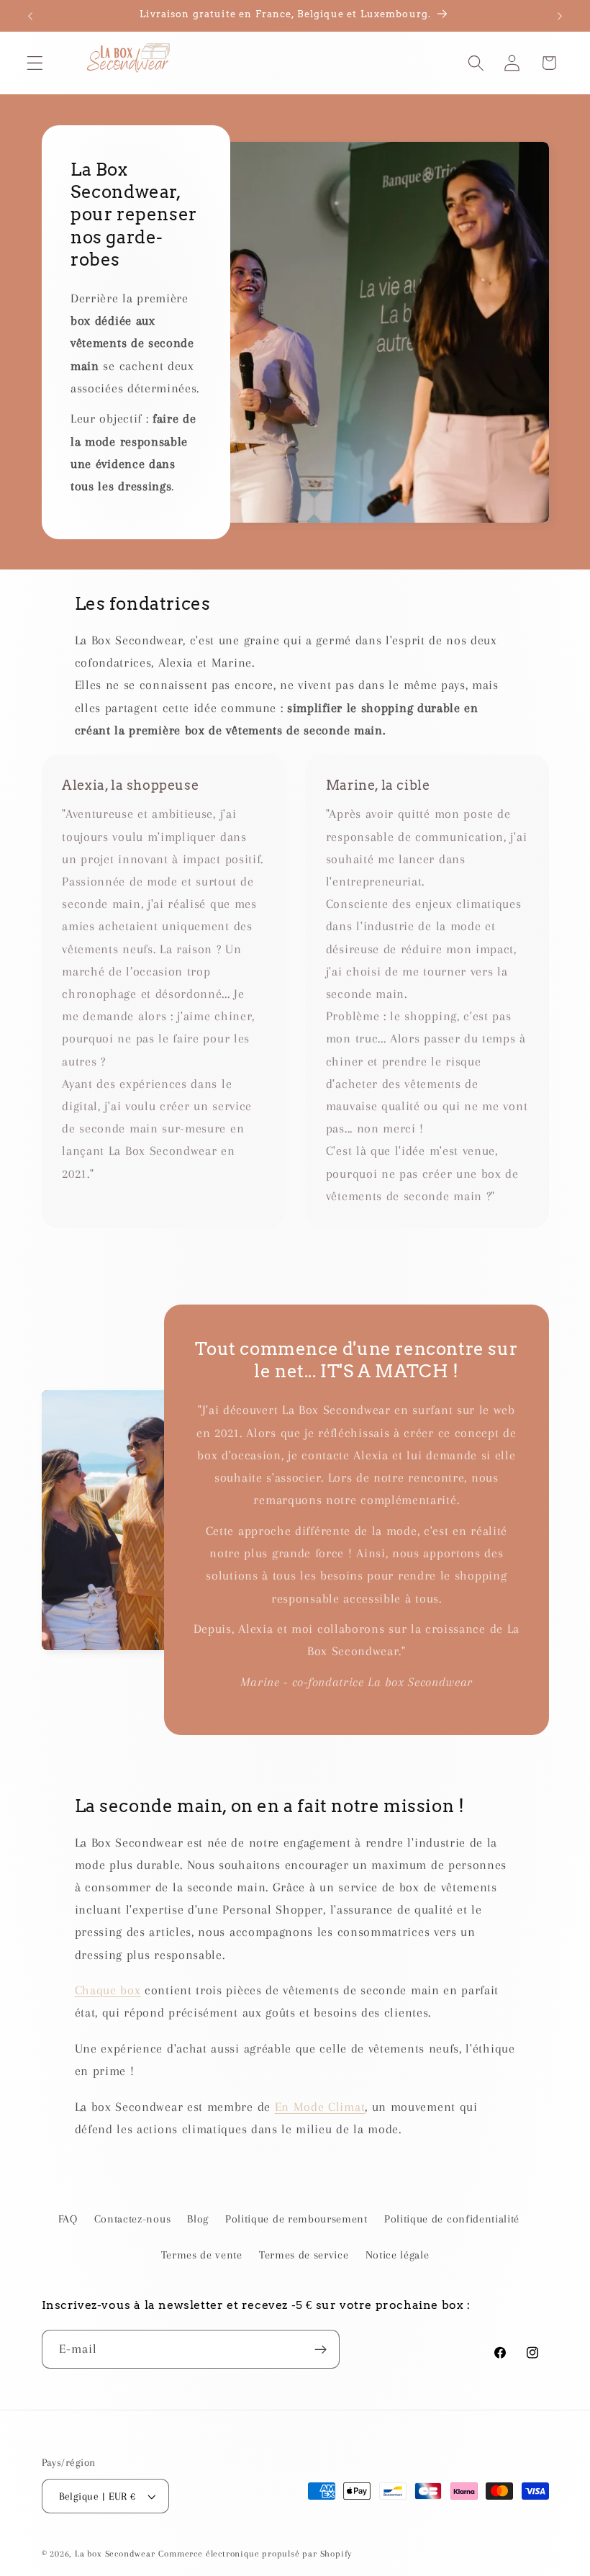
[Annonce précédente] (30, 16)
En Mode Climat (320, 2107)
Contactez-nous (133, 2219)
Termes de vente (202, 2255)
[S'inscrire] (321, 2349)
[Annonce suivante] (560, 16)
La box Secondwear (115, 2554)
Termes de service (304, 2255)
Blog (198, 2219)
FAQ (68, 2219)
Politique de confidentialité (452, 2219)
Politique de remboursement (296, 2219)
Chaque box (108, 1990)
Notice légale (398, 2255)
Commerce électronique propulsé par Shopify (255, 2554)
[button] (35, 63)
